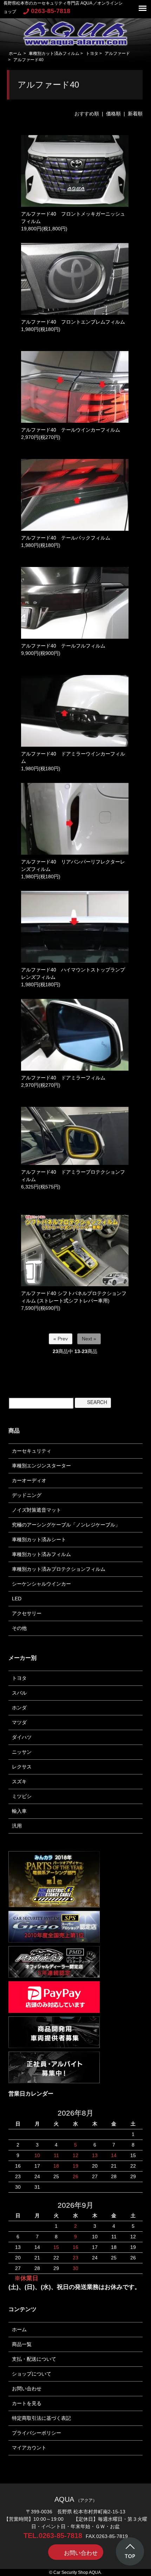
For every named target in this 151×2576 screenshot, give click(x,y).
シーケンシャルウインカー (41, 1584)
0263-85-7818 (51, 11)
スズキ (19, 1781)
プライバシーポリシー (37, 2433)
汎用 (17, 1826)
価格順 (113, 114)
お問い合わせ (27, 2389)
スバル (19, 1693)
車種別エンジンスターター (41, 1466)
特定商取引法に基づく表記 (41, 2418)
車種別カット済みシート (39, 1539)
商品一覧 (22, 2344)
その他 (19, 1628)
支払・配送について (34, 2359)
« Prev (61, 1339)
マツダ (19, 1722)
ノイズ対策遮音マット (37, 1510)
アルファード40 (28, 60)
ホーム (15, 53)
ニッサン (22, 1752)
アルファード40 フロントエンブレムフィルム (73, 322)
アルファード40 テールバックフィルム (66, 538)
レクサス (22, 1767)
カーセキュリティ (32, 1451)
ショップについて (32, 2374)
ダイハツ (22, 1737)
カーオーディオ (29, 1480)
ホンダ (19, 1708)
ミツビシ (22, 1796)
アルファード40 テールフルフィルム (63, 646)
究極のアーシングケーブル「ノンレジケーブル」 (66, 1525)
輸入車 (19, 1811)
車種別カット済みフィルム (54, 53)
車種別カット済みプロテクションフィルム (59, 1569)
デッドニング (27, 1495)
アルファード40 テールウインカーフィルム (71, 430)
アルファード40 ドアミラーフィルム (63, 1078)
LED (17, 1599)
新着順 (135, 114)
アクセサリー (27, 1613)
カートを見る (27, 2403)
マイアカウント (29, 2448)
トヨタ (92, 53)
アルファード (117, 53)
